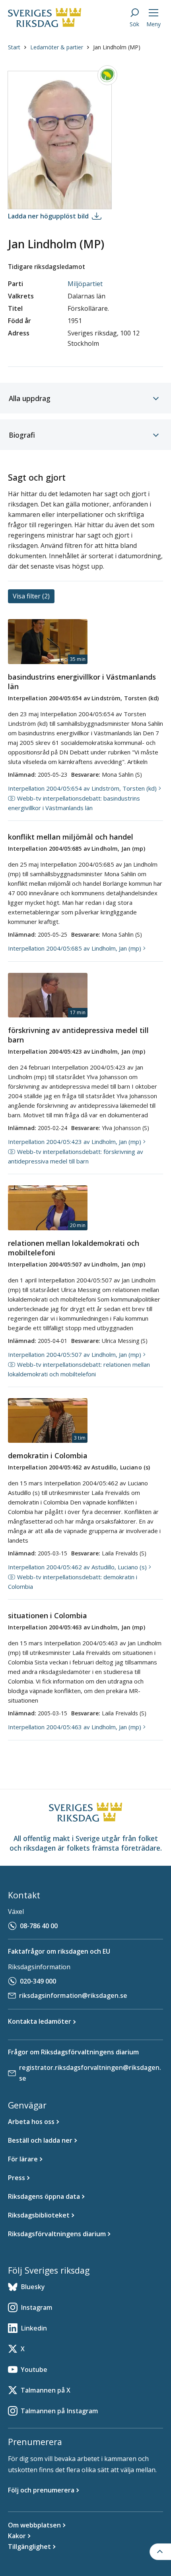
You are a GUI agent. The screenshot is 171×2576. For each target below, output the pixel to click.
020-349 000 (38, 1981)
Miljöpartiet (85, 284)
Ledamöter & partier (57, 47)
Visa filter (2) (31, 596)
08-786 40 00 (39, 1926)
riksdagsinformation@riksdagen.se (73, 1995)
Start (14, 47)
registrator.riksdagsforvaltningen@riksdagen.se (90, 2073)
